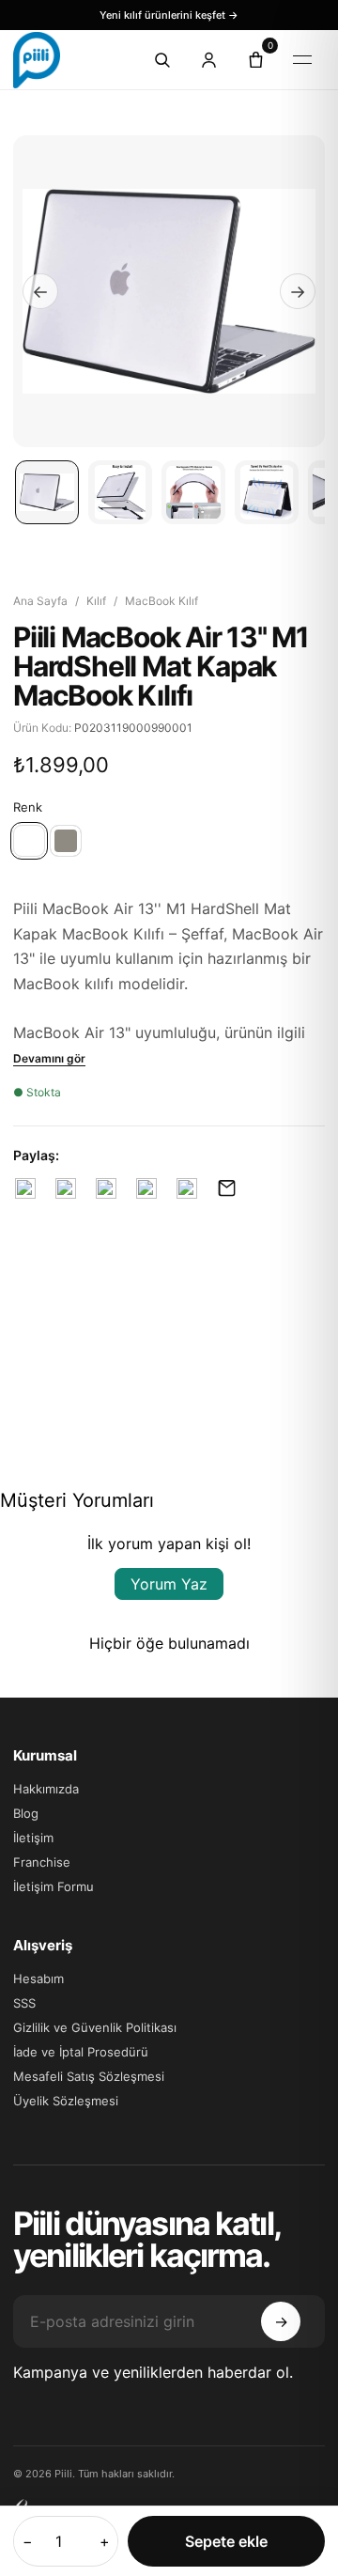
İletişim (33, 1838)
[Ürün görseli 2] (120, 492)
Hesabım (38, 1979)
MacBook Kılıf (161, 601)
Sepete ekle (226, 2541)
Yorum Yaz (169, 1584)
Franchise (42, 1862)
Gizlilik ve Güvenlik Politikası (95, 2027)
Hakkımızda (46, 1789)
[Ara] (161, 60)
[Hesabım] (208, 60)
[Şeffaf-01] (29, 841)
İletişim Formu (54, 1886)
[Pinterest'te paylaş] (106, 1188)
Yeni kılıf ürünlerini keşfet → (169, 15)
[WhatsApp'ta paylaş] (186, 1188)
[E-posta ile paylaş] (227, 1188)
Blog (26, 1813)
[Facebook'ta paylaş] (25, 1188)
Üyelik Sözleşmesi (66, 2101)
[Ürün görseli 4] (267, 492)
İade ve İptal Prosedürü (81, 2052)
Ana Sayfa (40, 601)
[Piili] (64, 60)
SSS (24, 2003)
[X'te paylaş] (65, 1188)
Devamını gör (49, 1058)
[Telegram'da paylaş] (146, 1188)
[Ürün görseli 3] (193, 492)
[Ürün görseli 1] (47, 492)
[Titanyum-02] (66, 841)
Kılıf (96, 601)
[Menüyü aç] (302, 60)
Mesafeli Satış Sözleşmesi (89, 2076)
